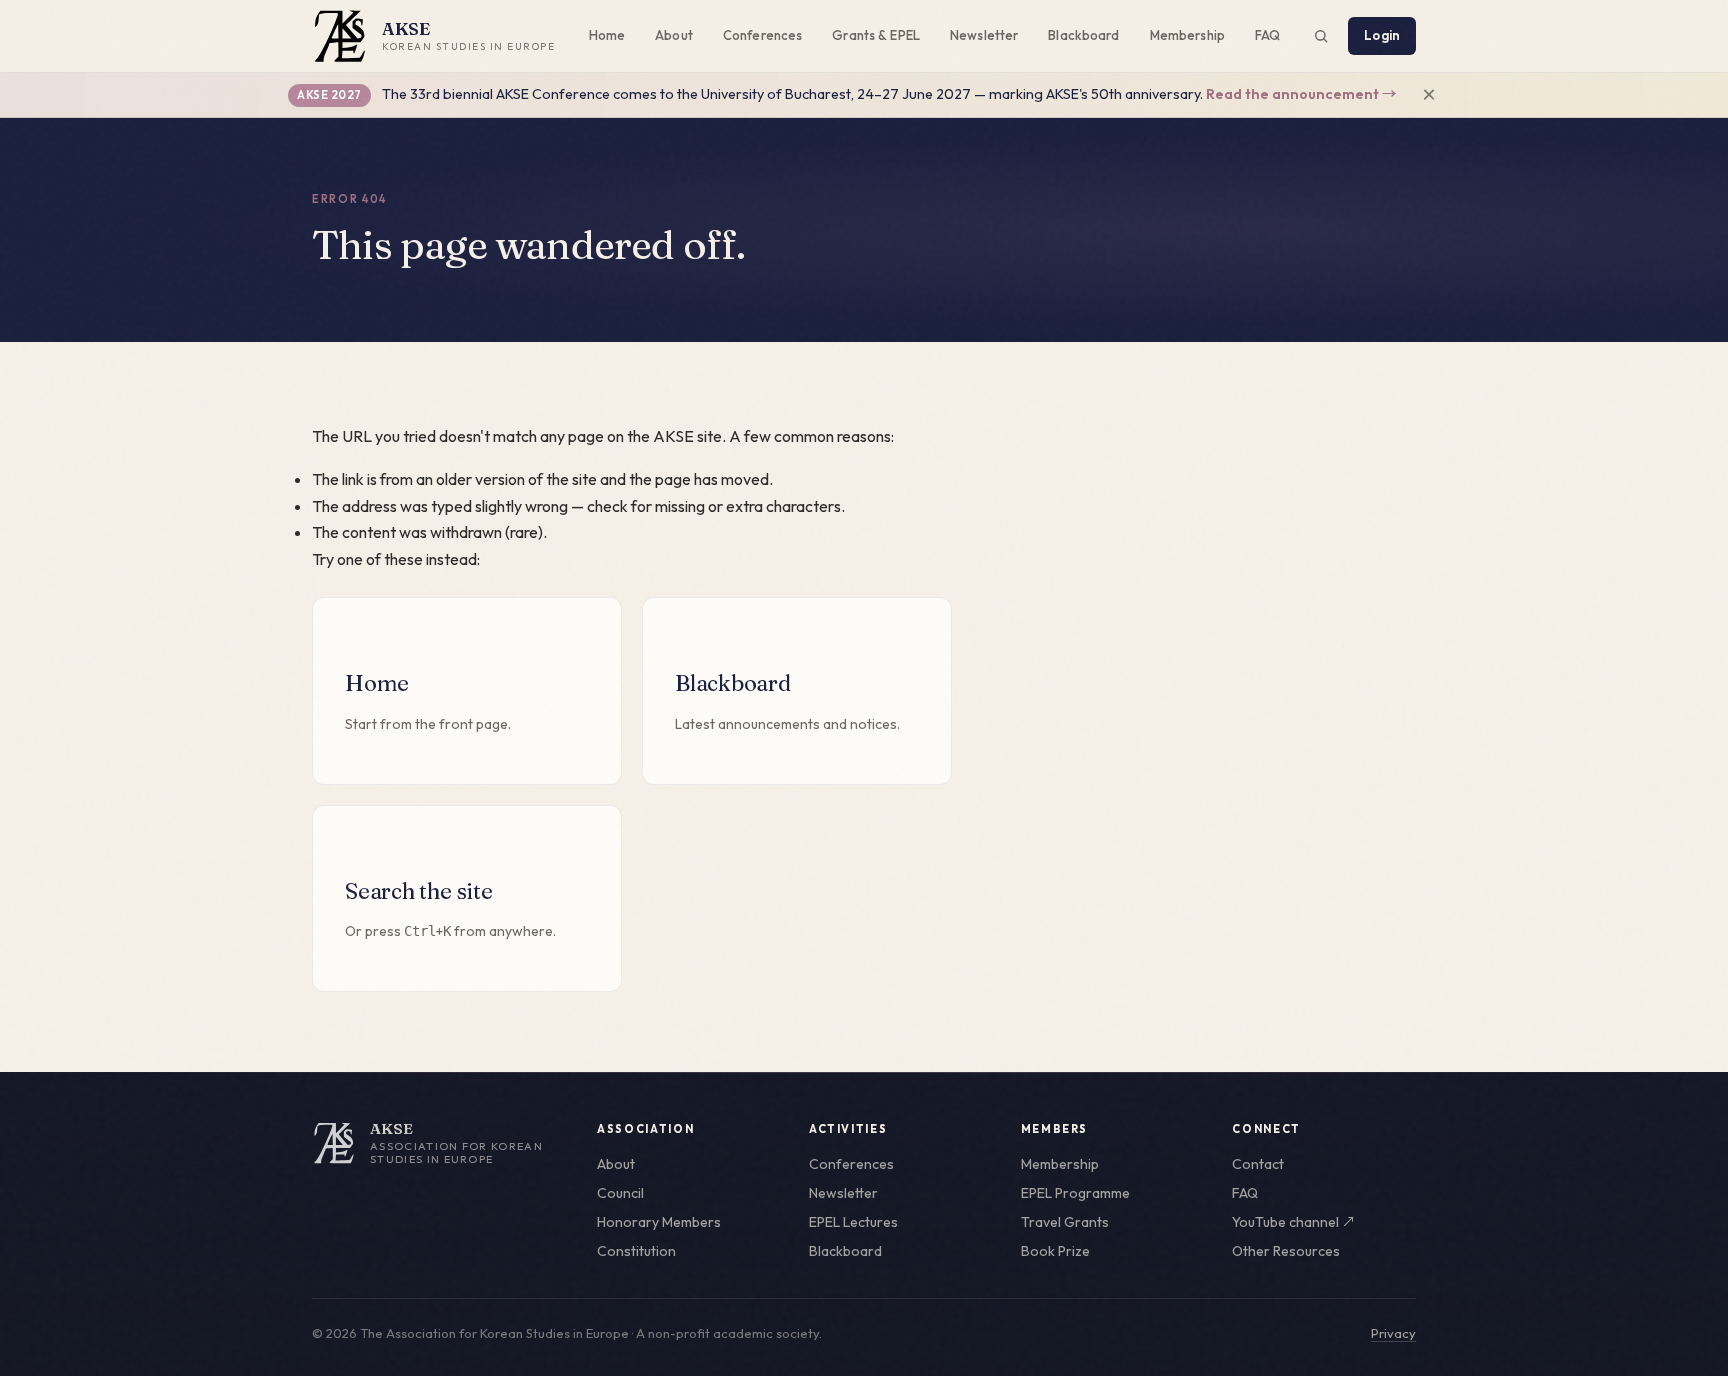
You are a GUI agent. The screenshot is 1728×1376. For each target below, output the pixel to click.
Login (1382, 35)
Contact (1258, 1164)
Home (607, 35)
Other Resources (1286, 1251)
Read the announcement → (1301, 94)
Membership (1187, 35)
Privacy (1393, 1333)
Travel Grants (1065, 1222)
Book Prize (1055, 1251)
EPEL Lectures (853, 1222)
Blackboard (1083, 35)
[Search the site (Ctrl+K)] (1321, 36)
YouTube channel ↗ (1294, 1222)
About (674, 35)
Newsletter (984, 35)
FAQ (1267, 35)
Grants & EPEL (876, 35)
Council (620, 1193)
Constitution (636, 1251)
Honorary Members (659, 1222)
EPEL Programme (1075, 1193)
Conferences (762, 35)
